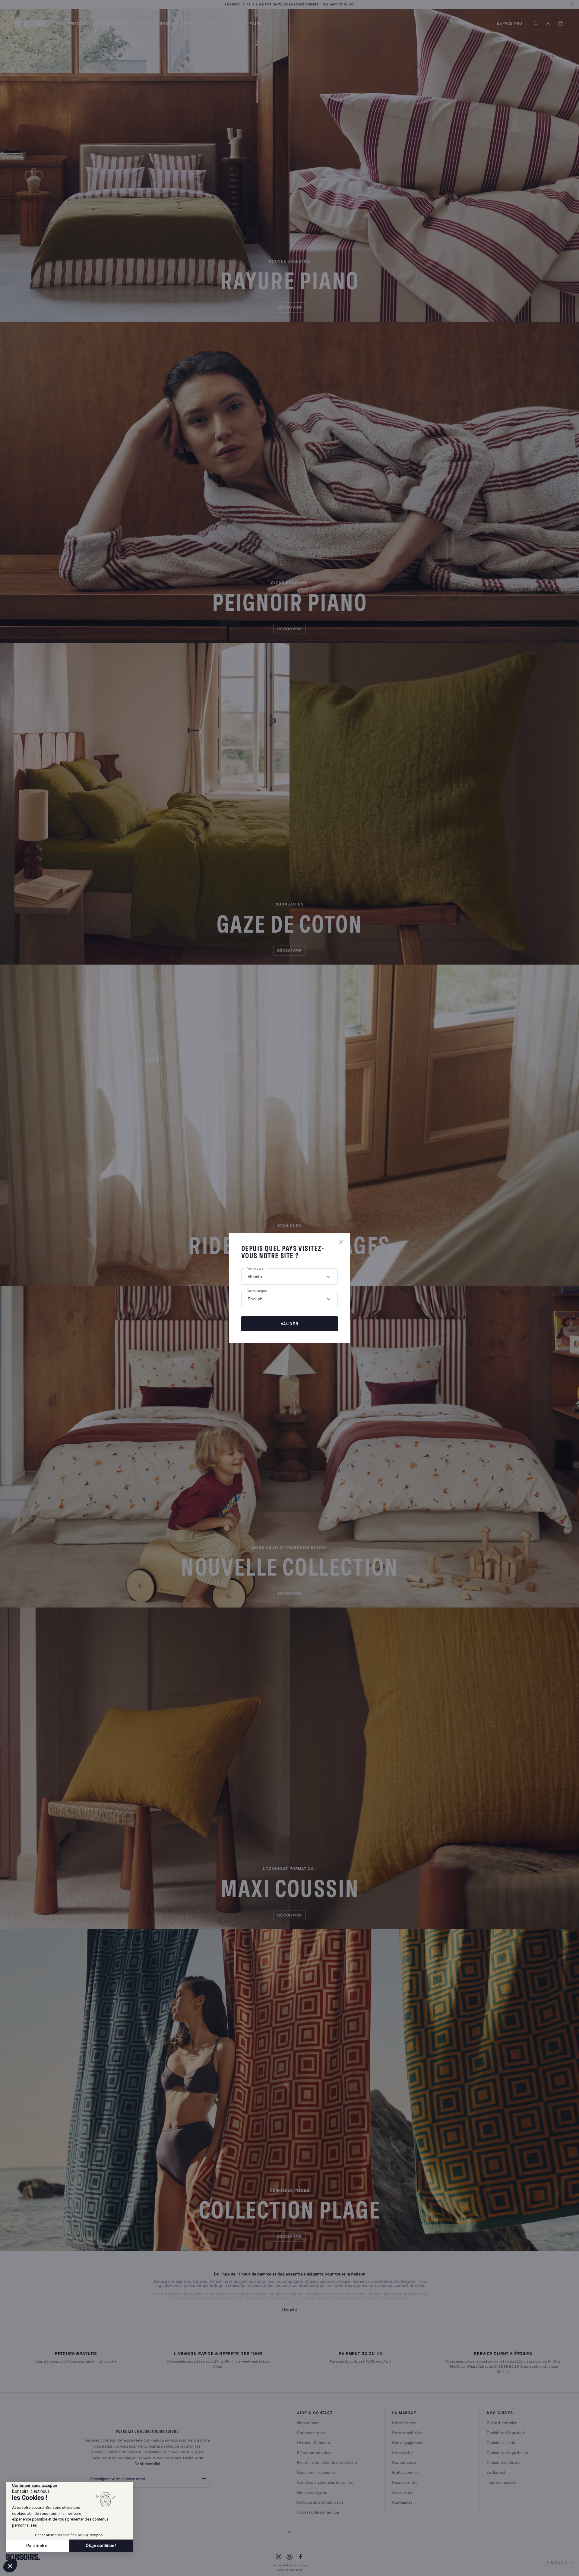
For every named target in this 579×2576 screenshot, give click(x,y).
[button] (10, 2566)
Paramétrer (38, 2546)
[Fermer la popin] (341, 1242)
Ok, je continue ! (101, 2546)
